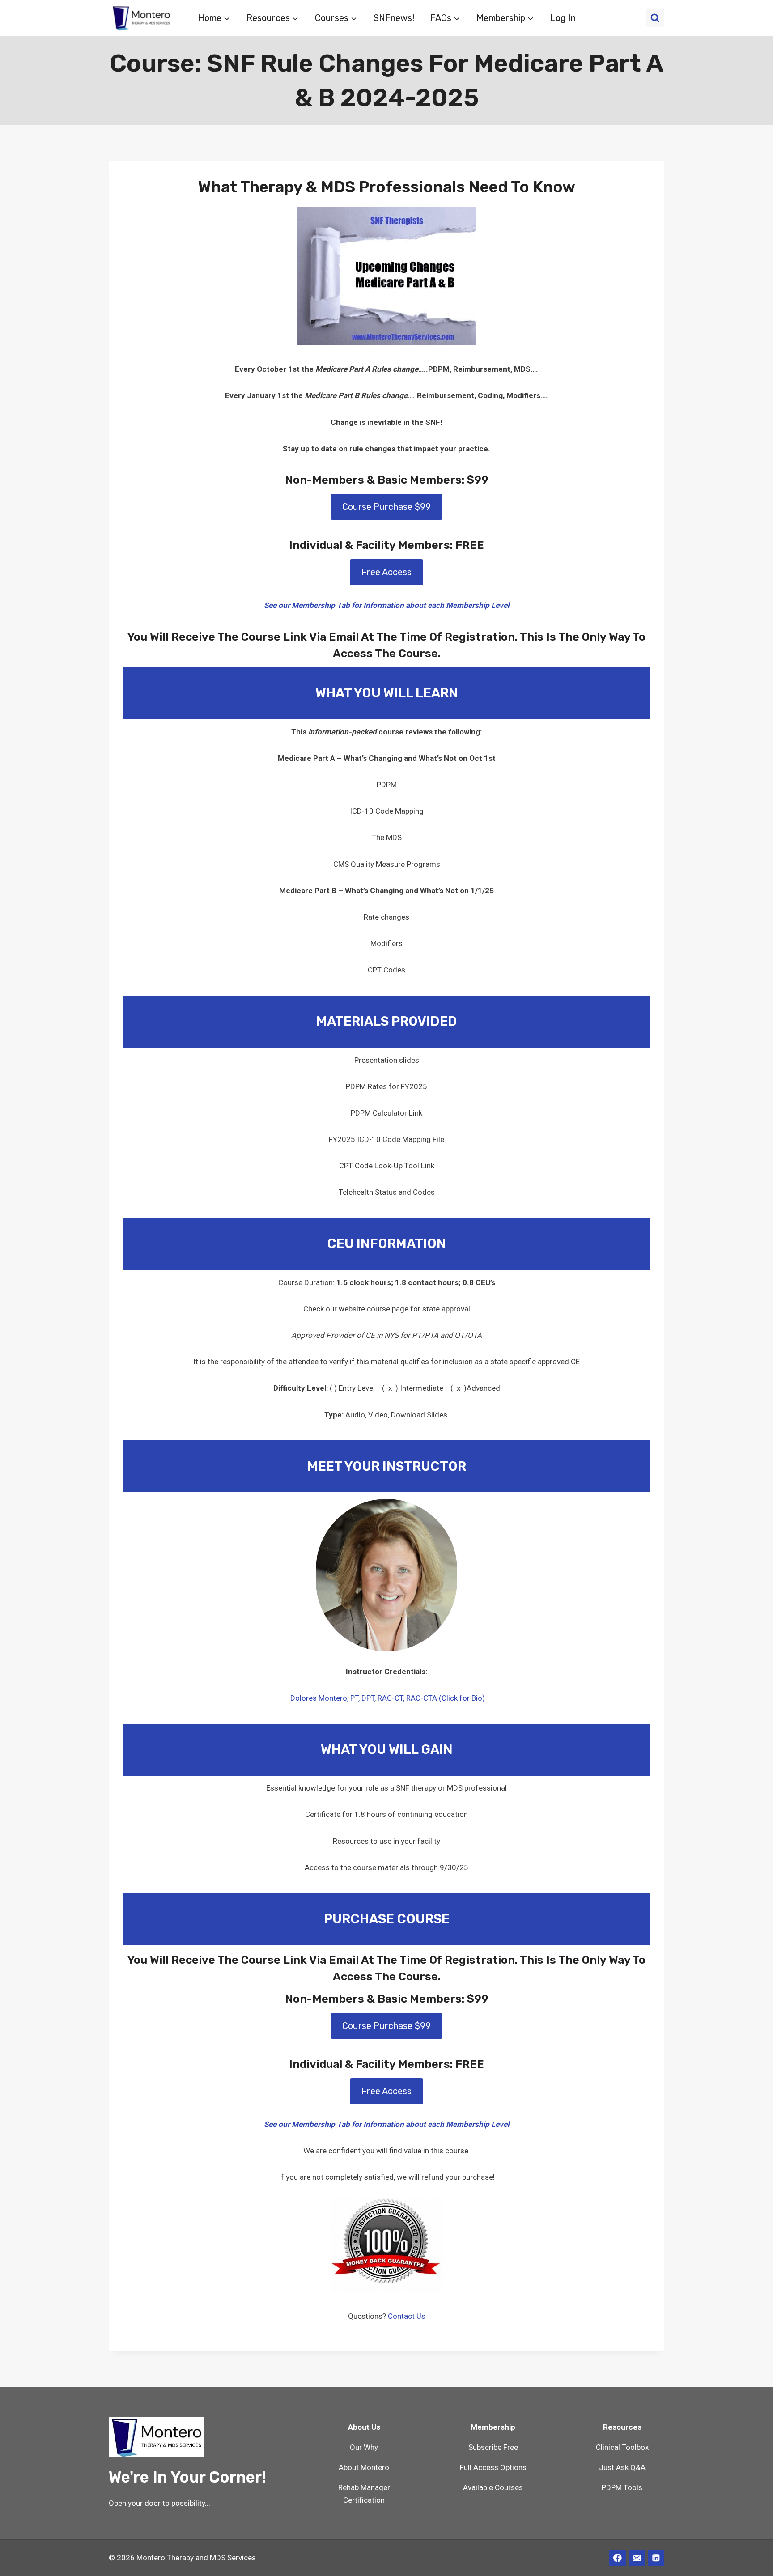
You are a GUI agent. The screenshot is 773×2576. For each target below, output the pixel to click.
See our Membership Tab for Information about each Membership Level (386, 605)
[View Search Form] (655, 18)
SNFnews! (394, 18)
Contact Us (407, 2316)
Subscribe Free (493, 2447)
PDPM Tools (622, 2487)
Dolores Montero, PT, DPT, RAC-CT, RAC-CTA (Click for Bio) (388, 1698)
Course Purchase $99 (386, 507)
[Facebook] (618, 2558)
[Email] (637, 2558)
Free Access (386, 572)
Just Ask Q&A (622, 2467)
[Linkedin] (656, 2558)
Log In (563, 18)
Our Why (364, 2447)
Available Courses (493, 2487)
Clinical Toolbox (622, 2447)
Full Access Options (493, 2467)
